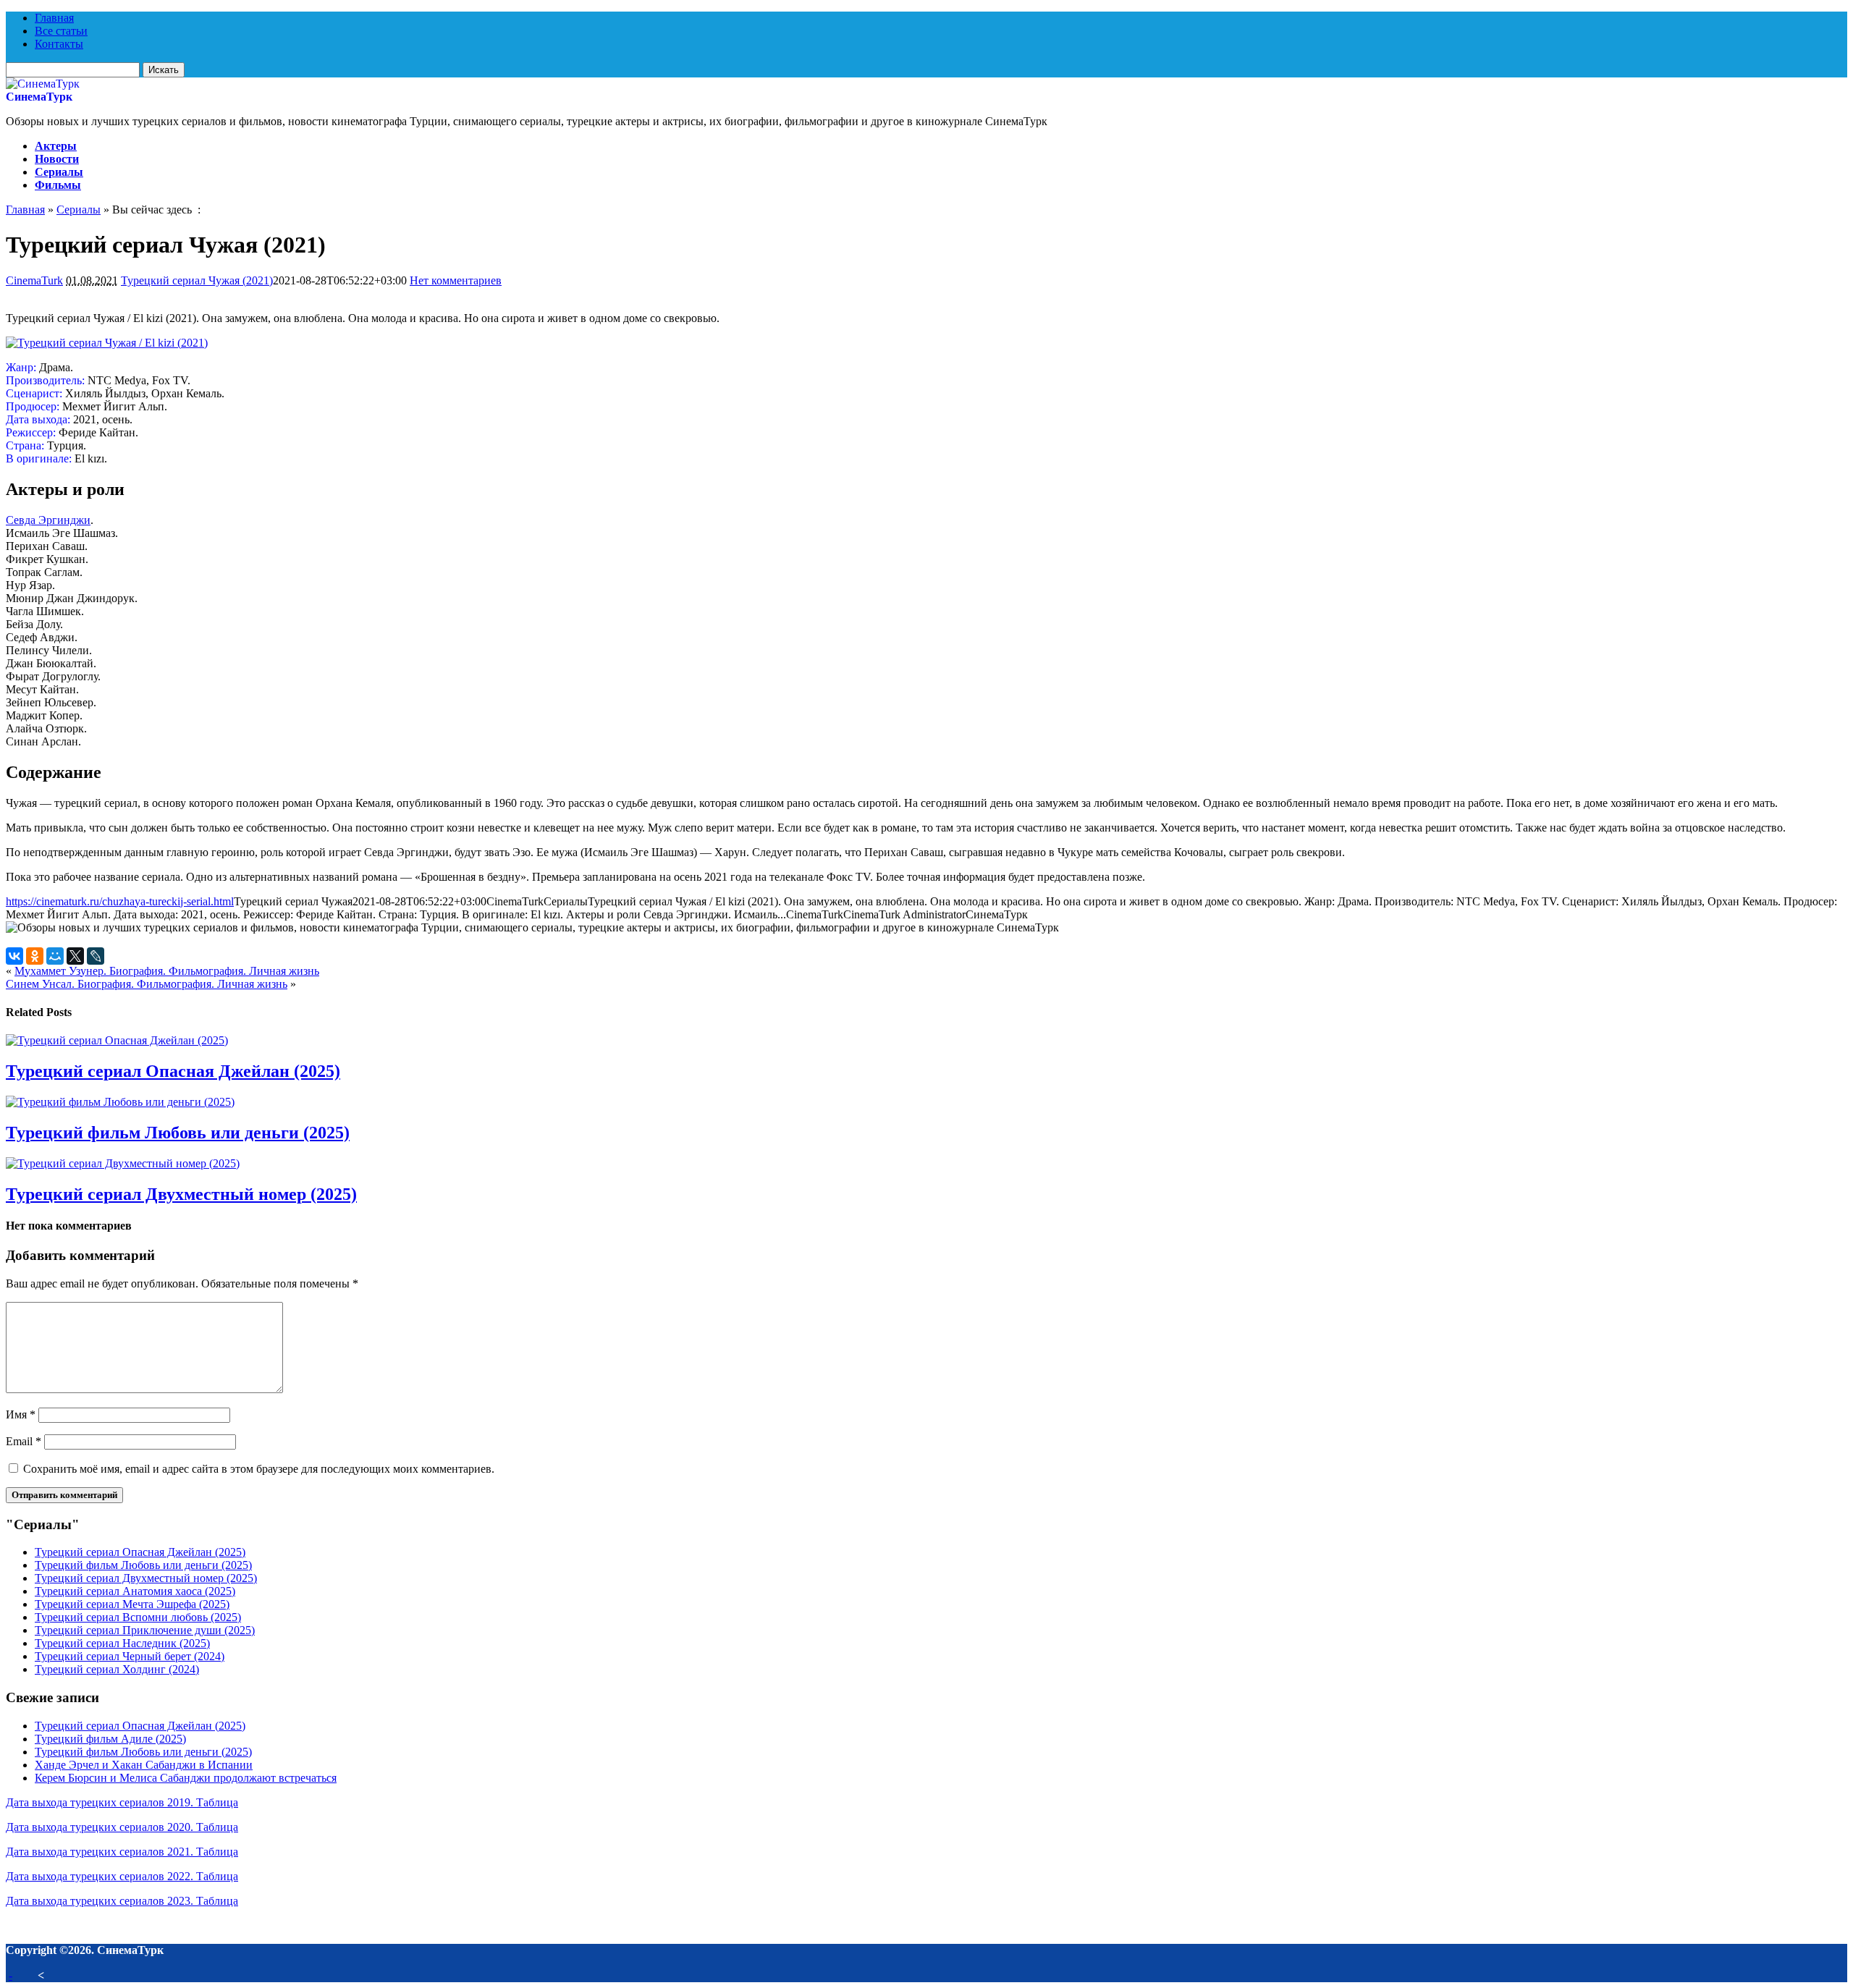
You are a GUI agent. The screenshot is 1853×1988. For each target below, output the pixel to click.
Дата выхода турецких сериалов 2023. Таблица (122, 1901)
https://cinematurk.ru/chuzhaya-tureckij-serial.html (120, 901)
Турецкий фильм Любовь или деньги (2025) (178, 1133)
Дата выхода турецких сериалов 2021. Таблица (122, 1852)
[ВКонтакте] (14, 956)
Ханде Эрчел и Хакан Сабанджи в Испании (144, 1765)
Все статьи (61, 31)
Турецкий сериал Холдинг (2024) (117, 1669)
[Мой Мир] (55, 956)
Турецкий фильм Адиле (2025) (110, 1739)
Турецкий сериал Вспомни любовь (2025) (138, 1617)
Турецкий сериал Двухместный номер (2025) (181, 1194)
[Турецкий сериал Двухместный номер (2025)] (123, 1163)
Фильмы (58, 185)
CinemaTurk (34, 280)
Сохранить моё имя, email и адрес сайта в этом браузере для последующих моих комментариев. (259, 1469)
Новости (57, 159)
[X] (75, 956)
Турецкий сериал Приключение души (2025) (145, 1630)
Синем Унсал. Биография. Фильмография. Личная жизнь (147, 984)
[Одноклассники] (35, 956)
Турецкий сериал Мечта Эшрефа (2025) (132, 1604)
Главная (54, 18)
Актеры (56, 146)
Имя (21, 1414)
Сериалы (59, 172)
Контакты (59, 44)
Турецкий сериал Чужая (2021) (197, 280)
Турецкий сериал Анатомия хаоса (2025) (135, 1591)
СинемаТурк (39, 97)
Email (24, 1441)
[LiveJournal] (96, 956)
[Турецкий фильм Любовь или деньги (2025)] (120, 1102)
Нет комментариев (456, 280)
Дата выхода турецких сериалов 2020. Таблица (122, 1827)
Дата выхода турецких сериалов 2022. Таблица (122, 1876)
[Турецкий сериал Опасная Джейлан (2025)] (117, 1040)
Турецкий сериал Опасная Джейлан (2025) (173, 1071)
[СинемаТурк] (43, 84)
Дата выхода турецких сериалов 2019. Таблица (122, 1802)
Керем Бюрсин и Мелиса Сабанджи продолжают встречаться (186, 1778)
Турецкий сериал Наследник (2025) (122, 1643)
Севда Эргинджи (48, 520)
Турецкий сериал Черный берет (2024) (130, 1656)
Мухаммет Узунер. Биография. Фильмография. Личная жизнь (167, 971)
